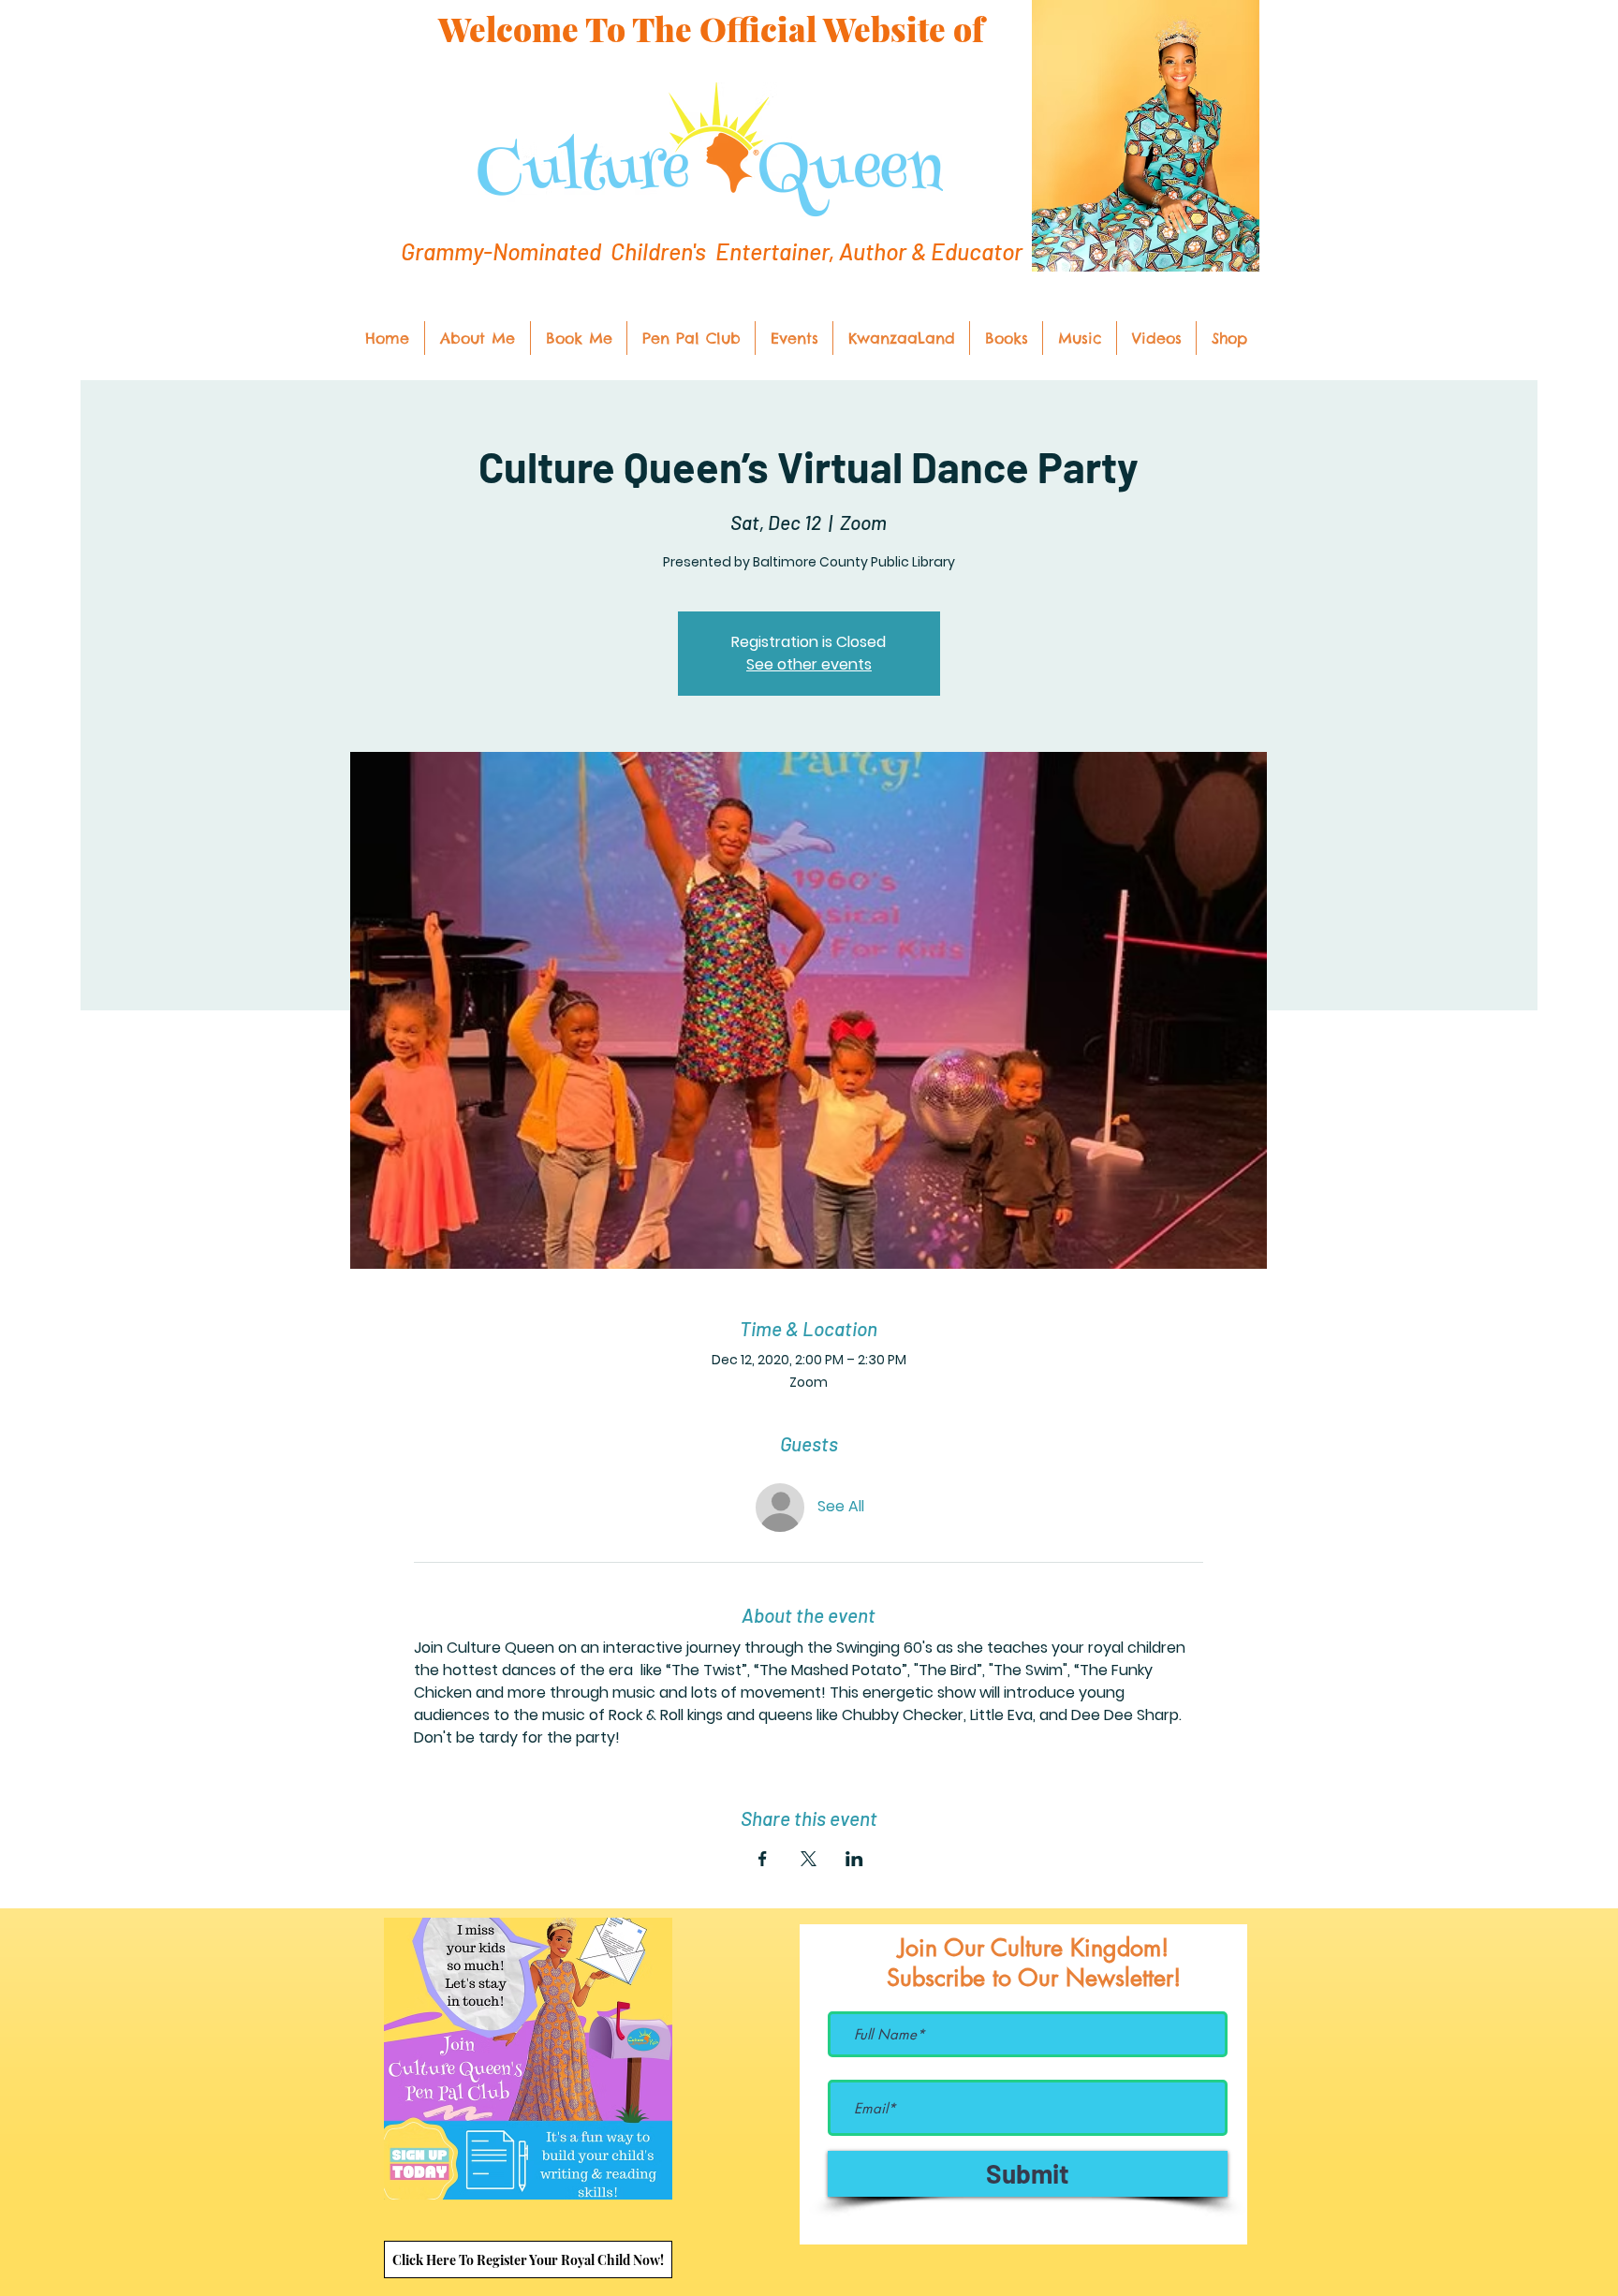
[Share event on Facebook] (763, 1859)
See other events (809, 664)
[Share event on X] (809, 1859)
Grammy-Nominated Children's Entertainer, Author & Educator (712, 251)
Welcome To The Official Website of (711, 29)
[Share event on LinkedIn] (854, 1859)
